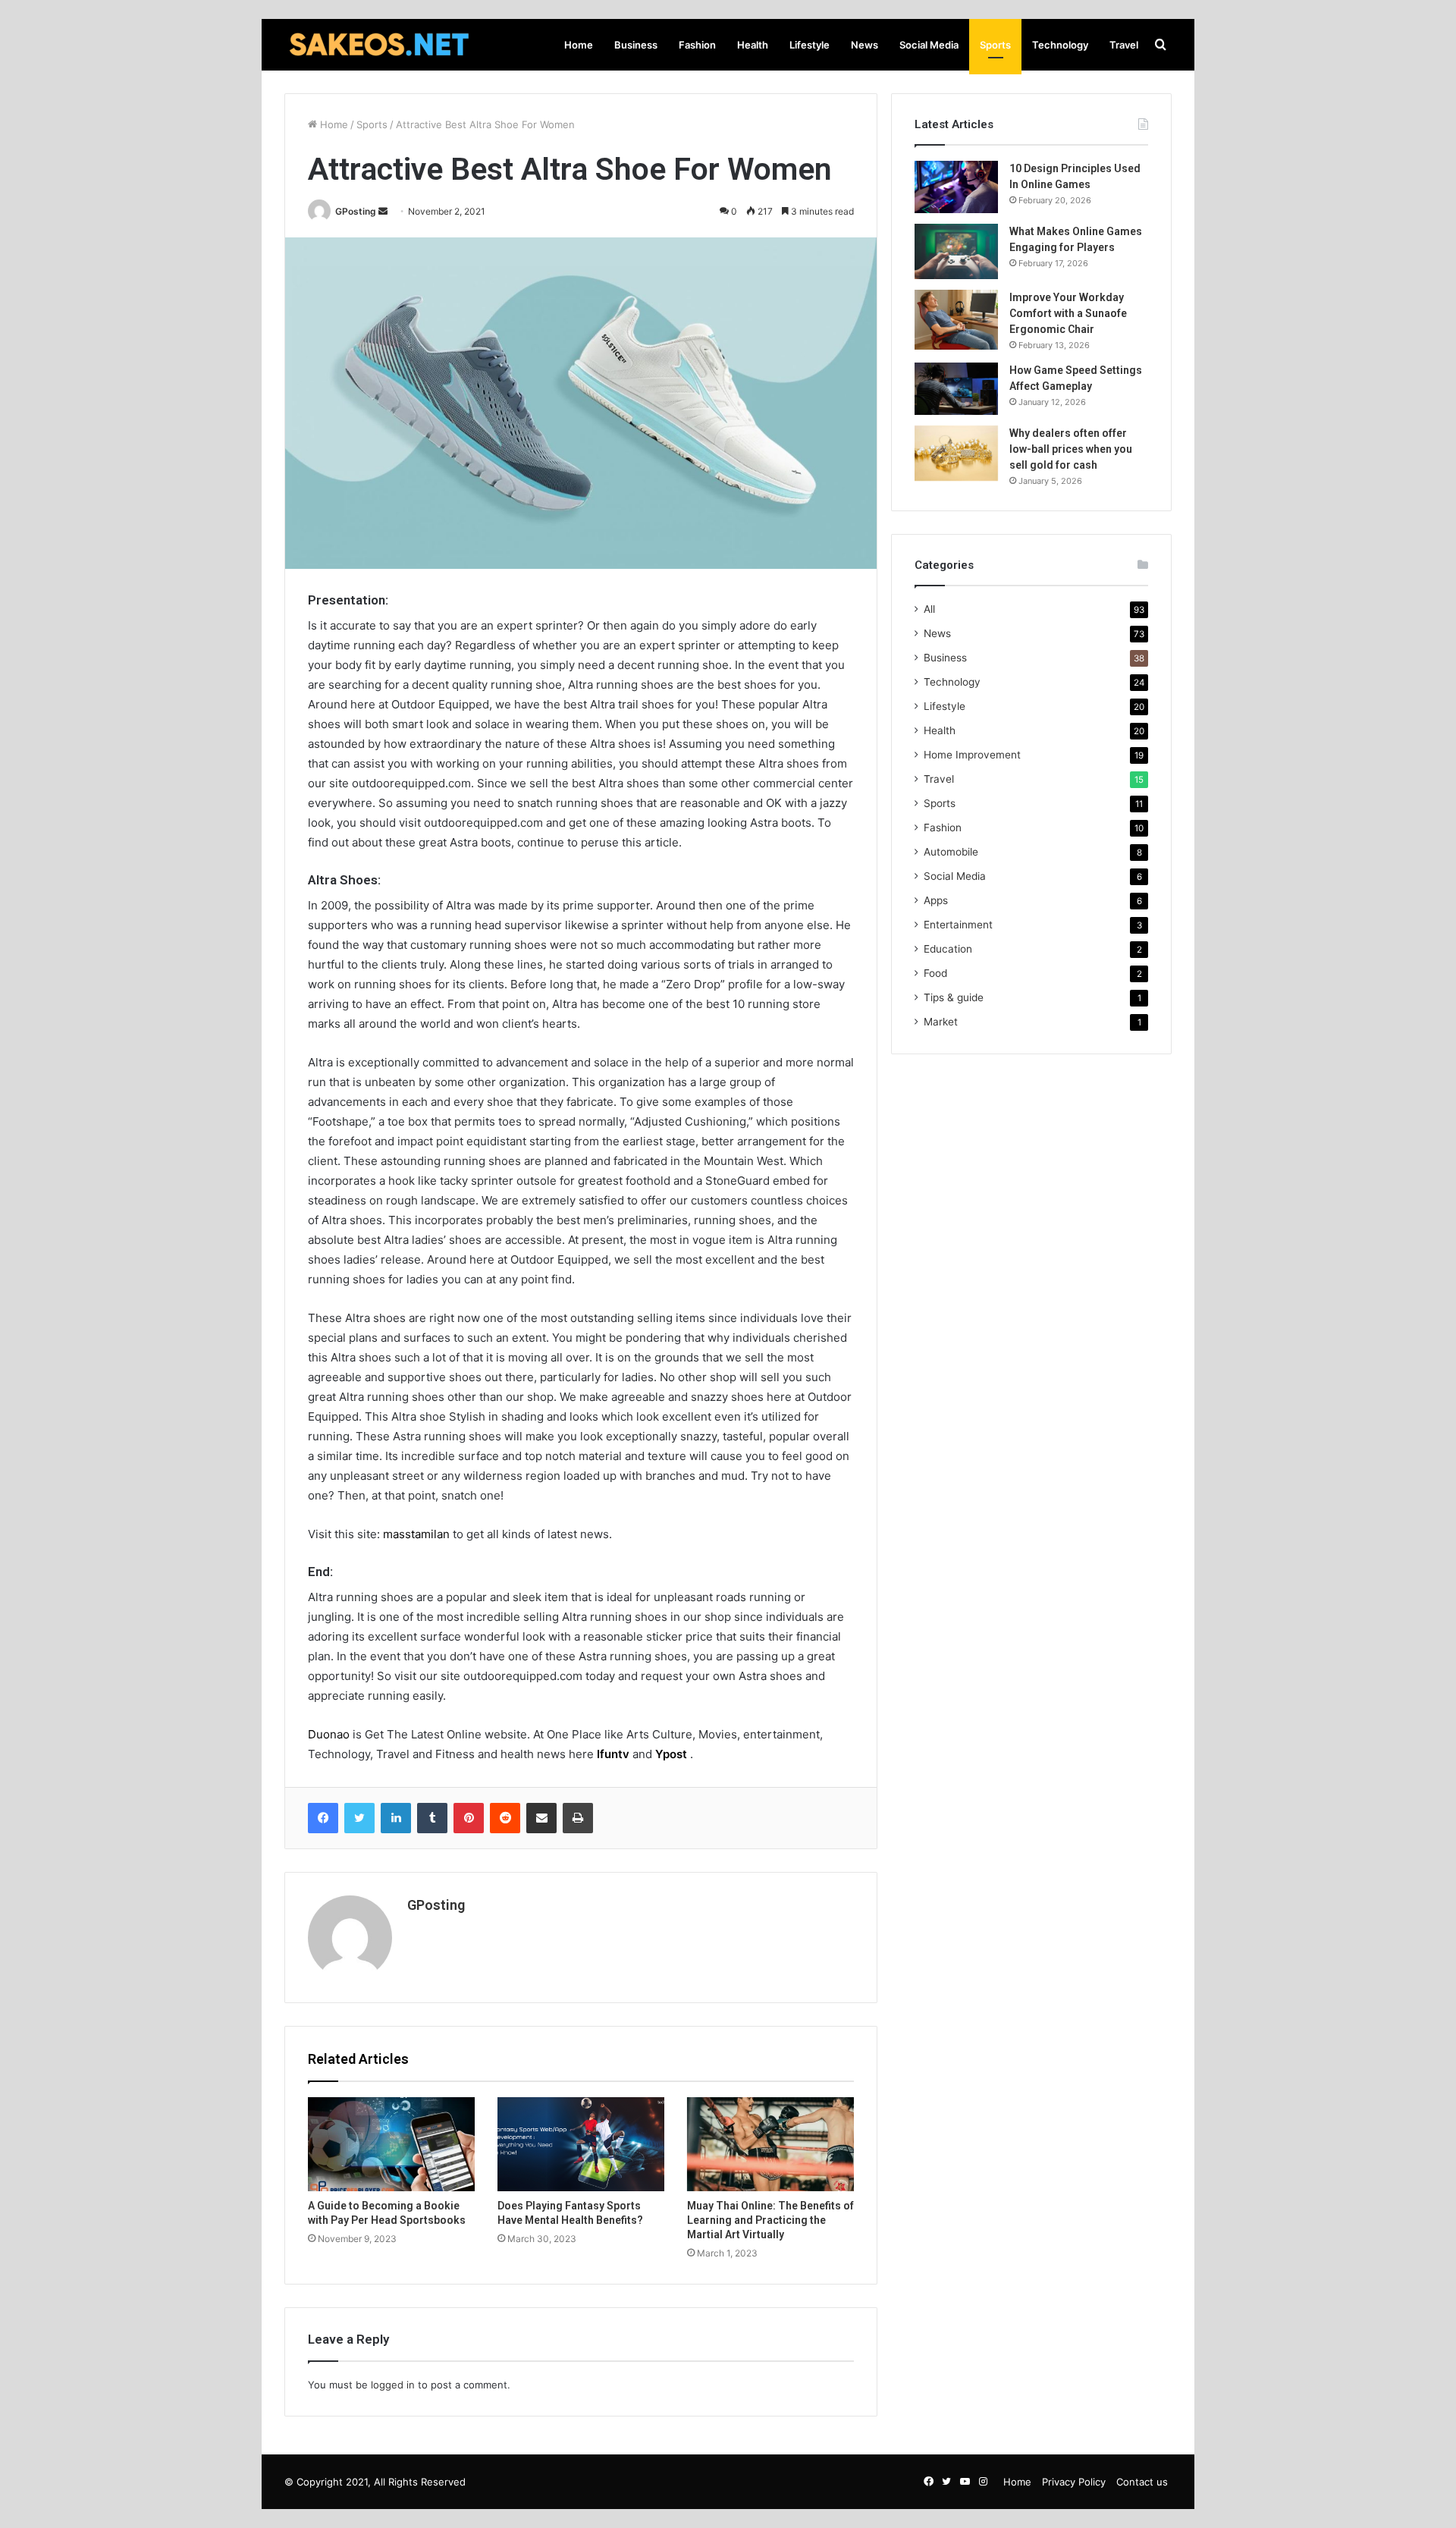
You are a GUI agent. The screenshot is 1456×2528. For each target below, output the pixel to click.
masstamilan (416, 1534)
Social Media (929, 45)
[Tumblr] (432, 1818)
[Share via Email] (541, 1818)
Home (579, 45)
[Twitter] (359, 1818)
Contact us (1142, 2482)
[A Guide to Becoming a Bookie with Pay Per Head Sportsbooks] (391, 2144)
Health (753, 45)
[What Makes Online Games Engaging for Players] (956, 251)
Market (941, 1022)
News (864, 45)
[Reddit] (505, 1818)
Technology (1060, 45)
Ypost (671, 1754)
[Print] (578, 1818)
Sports (995, 45)
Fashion (697, 45)
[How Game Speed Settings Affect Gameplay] (956, 389)
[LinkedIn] (396, 1818)
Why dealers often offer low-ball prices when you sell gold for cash (1071, 449)
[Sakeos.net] (379, 45)
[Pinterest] (469, 1818)
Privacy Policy (1074, 2482)
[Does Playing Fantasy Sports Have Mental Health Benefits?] (581, 2144)
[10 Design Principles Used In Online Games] (956, 187)
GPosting (356, 211)
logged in (393, 2385)
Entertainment (958, 925)
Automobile (951, 852)
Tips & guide (954, 997)
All (929, 609)
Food (935, 973)
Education (948, 949)
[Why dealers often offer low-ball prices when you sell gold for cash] (956, 453)
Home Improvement (972, 755)
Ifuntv (615, 1754)
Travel (1124, 45)
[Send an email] (383, 211)
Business (636, 45)
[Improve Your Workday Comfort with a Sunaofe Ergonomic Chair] (956, 320)
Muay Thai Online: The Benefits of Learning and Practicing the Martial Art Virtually (770, 2220)
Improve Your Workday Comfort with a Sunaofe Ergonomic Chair (1068, 313)
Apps (936, 900)
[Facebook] (323, 1818)
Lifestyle (810, 45)
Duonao (329, 1734)
